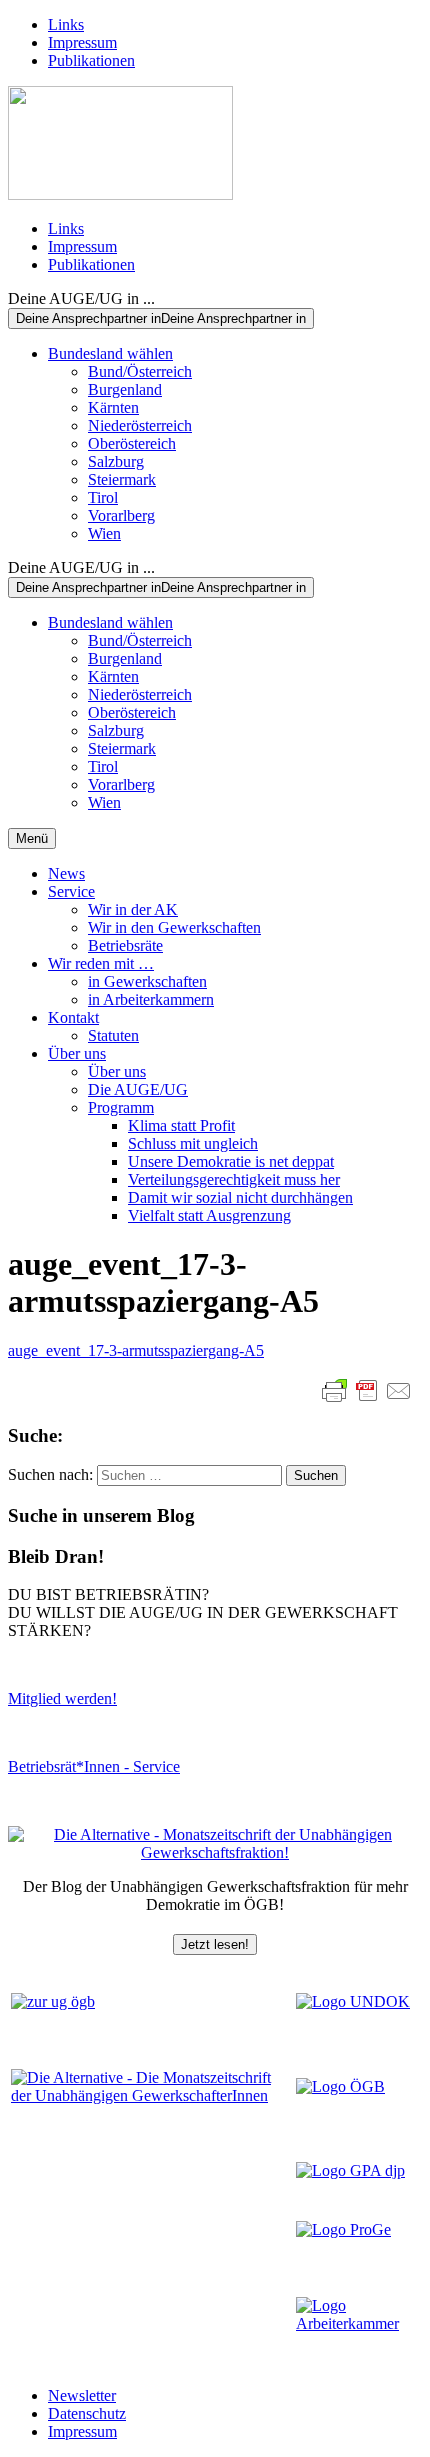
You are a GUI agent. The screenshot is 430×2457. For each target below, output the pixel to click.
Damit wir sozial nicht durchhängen (240, 1197)
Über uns (77, 1053)
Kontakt (73, 1017)
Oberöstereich (132, 443)
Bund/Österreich (140, 371)
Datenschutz (87, 2413)
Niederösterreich (140, 425)
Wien (104, 533)
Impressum (82, 42)
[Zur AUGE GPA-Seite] (350, 2170)
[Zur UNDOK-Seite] (353, 2001)
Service (71, 891)
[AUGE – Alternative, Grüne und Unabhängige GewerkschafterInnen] (120, 194)
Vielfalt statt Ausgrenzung (209, 1215)
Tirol (103, 497)
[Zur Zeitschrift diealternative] (151, 2095)
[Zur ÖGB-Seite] (340, 2086)
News (66, 873)
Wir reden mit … (101, 963)
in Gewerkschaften (147, 981)
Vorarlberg (121, 515)
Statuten (113, 1035)
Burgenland (125, 389)
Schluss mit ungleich (193, 1143)
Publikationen (91, 60)
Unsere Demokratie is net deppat (231, 1161)
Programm (121, 1107)
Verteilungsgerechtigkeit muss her (234, 1179)
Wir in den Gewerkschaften (174, 927)
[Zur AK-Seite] (357, 2323)
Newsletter (82, 2395)
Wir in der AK (133, 909)
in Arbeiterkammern (151, 999)
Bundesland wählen (110, 353)
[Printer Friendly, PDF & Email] (367, 1391)
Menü (32, 838)
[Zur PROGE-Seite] (343, 2229)
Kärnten (113, 407)
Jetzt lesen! (215, 1944)
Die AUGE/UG (138, 1089)
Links (66, 24)
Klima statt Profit (181, 1125)
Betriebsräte (125, 945)
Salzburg (116, 461)
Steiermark (122, 479)
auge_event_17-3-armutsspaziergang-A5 (136, 1350)
